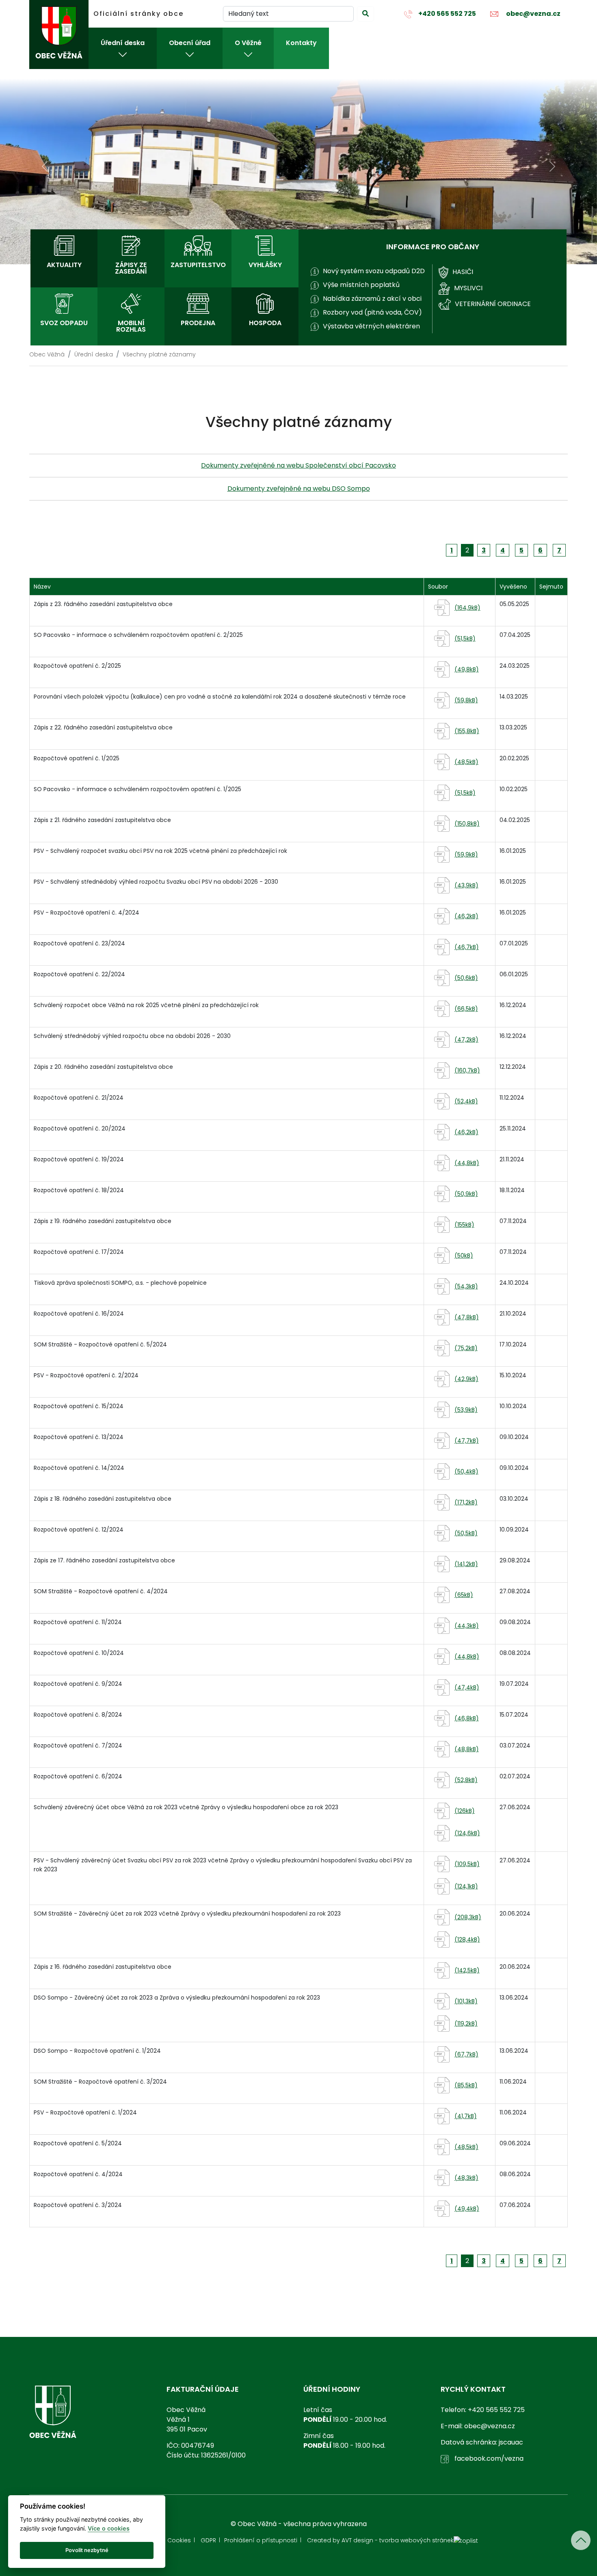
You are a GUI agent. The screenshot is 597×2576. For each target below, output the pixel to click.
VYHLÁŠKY (265, 265)
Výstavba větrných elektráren (371, 326)
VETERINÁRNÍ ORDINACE (493, 304)
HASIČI (463, 272)
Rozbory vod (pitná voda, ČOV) (372, 312)
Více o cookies (109, 2528)
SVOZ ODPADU (64, 323)
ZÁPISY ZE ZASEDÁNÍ (131, 268)
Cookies (179, 2540)
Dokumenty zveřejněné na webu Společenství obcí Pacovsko (298, 465)
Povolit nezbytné (87, 2550)
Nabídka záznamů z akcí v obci (372, 299)
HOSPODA (265, 323)
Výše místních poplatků (361, 285)
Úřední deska (123, 43)
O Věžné (248, 43)
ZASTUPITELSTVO (198, 265)
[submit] (366, 14)
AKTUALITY (64, 265)
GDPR (208, 2540)
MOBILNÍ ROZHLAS (131, 326)
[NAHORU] (581, 2540)
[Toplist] (466, 2540)
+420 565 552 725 (447, 14)
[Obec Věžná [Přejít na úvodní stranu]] (59, 35)
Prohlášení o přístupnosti (261, 2540)
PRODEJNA (198, 323)
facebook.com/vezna (488, 2458)
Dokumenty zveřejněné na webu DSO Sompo (299, 489)
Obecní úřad (190, 43)
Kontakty (301, 43)
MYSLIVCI (468, 288)
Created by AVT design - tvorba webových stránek (380, 2540)
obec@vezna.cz (533, 14)
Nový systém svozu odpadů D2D (374, 271)
